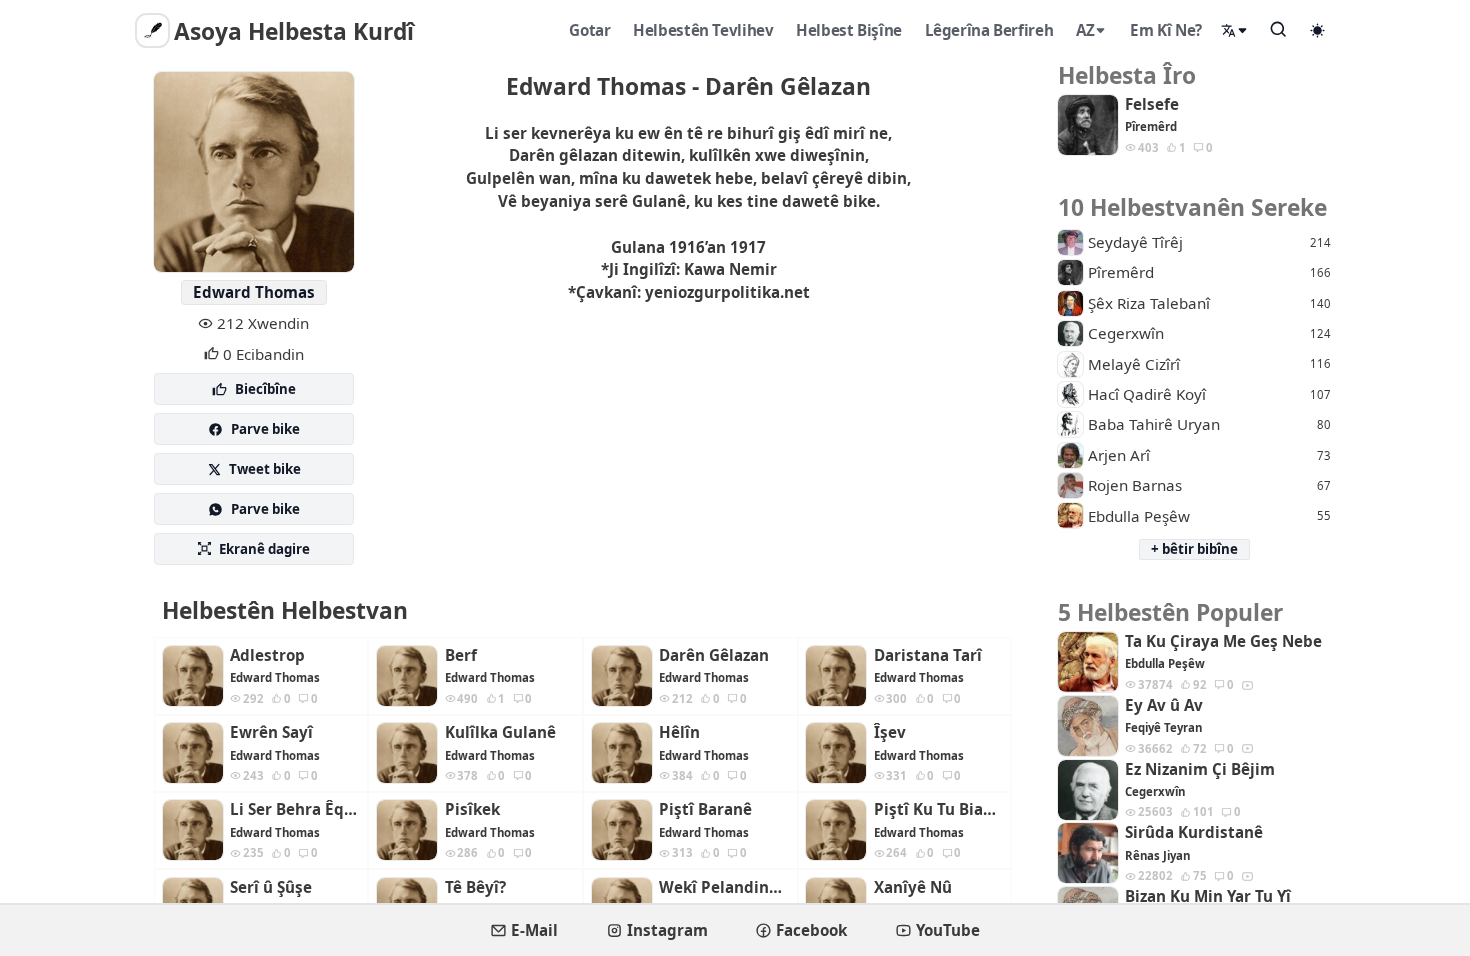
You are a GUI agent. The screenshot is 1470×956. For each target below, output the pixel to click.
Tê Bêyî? (475, 887)
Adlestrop (267, 655)
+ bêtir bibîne (1194, 549)
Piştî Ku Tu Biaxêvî (939, 809)
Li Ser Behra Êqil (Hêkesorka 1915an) (295, 809)
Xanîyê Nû (913, 887)
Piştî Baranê (705, 809)
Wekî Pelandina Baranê (724, 887)
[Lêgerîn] (1279, 29)
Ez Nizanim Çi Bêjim (1200, 769)
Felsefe (1152, 104)
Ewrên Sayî (271, 732)
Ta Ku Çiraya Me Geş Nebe (1223, 641)
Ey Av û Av (1164, 705)
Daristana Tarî (928, 655)
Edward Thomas (254, 292)
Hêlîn (679, 732)
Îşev (890, 732)
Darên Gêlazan (714, 655)
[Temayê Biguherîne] (1318, 30)
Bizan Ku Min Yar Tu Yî (1208, 896)
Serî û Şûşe (271, 887)
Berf (461, 655)
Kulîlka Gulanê (500, 732)
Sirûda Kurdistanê (1194, 832)
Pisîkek (472, 809)
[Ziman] (1235, 30)
